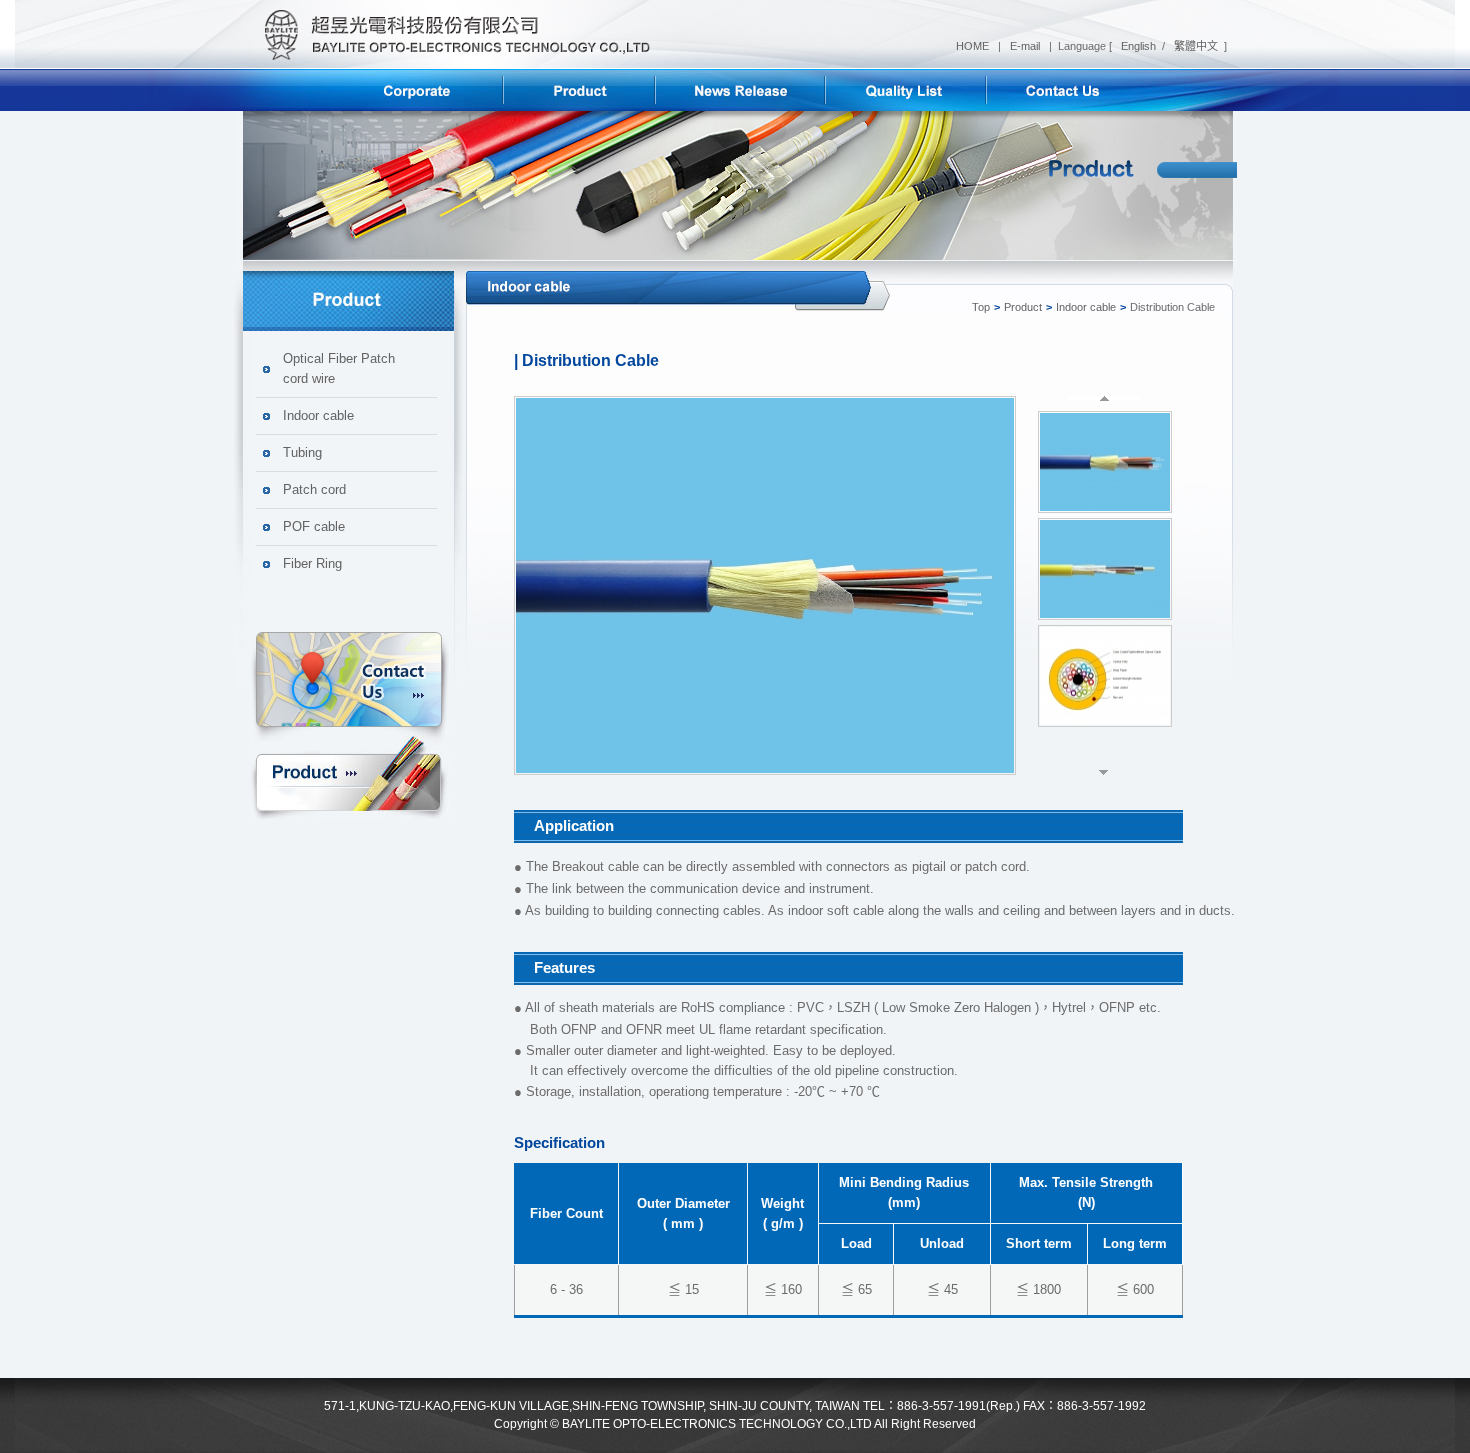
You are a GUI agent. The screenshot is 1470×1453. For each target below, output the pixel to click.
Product (349, 774)
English (1137, 46)
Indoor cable (318, 415)
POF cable (314, 526)
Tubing (302, 452)
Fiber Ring (312, 563)
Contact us (349, 682)
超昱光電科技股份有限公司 (451, 34)
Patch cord (314, 489)
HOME (974, 46)
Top (981, 307)
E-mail (1026, 46)
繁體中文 (1194, 46)
